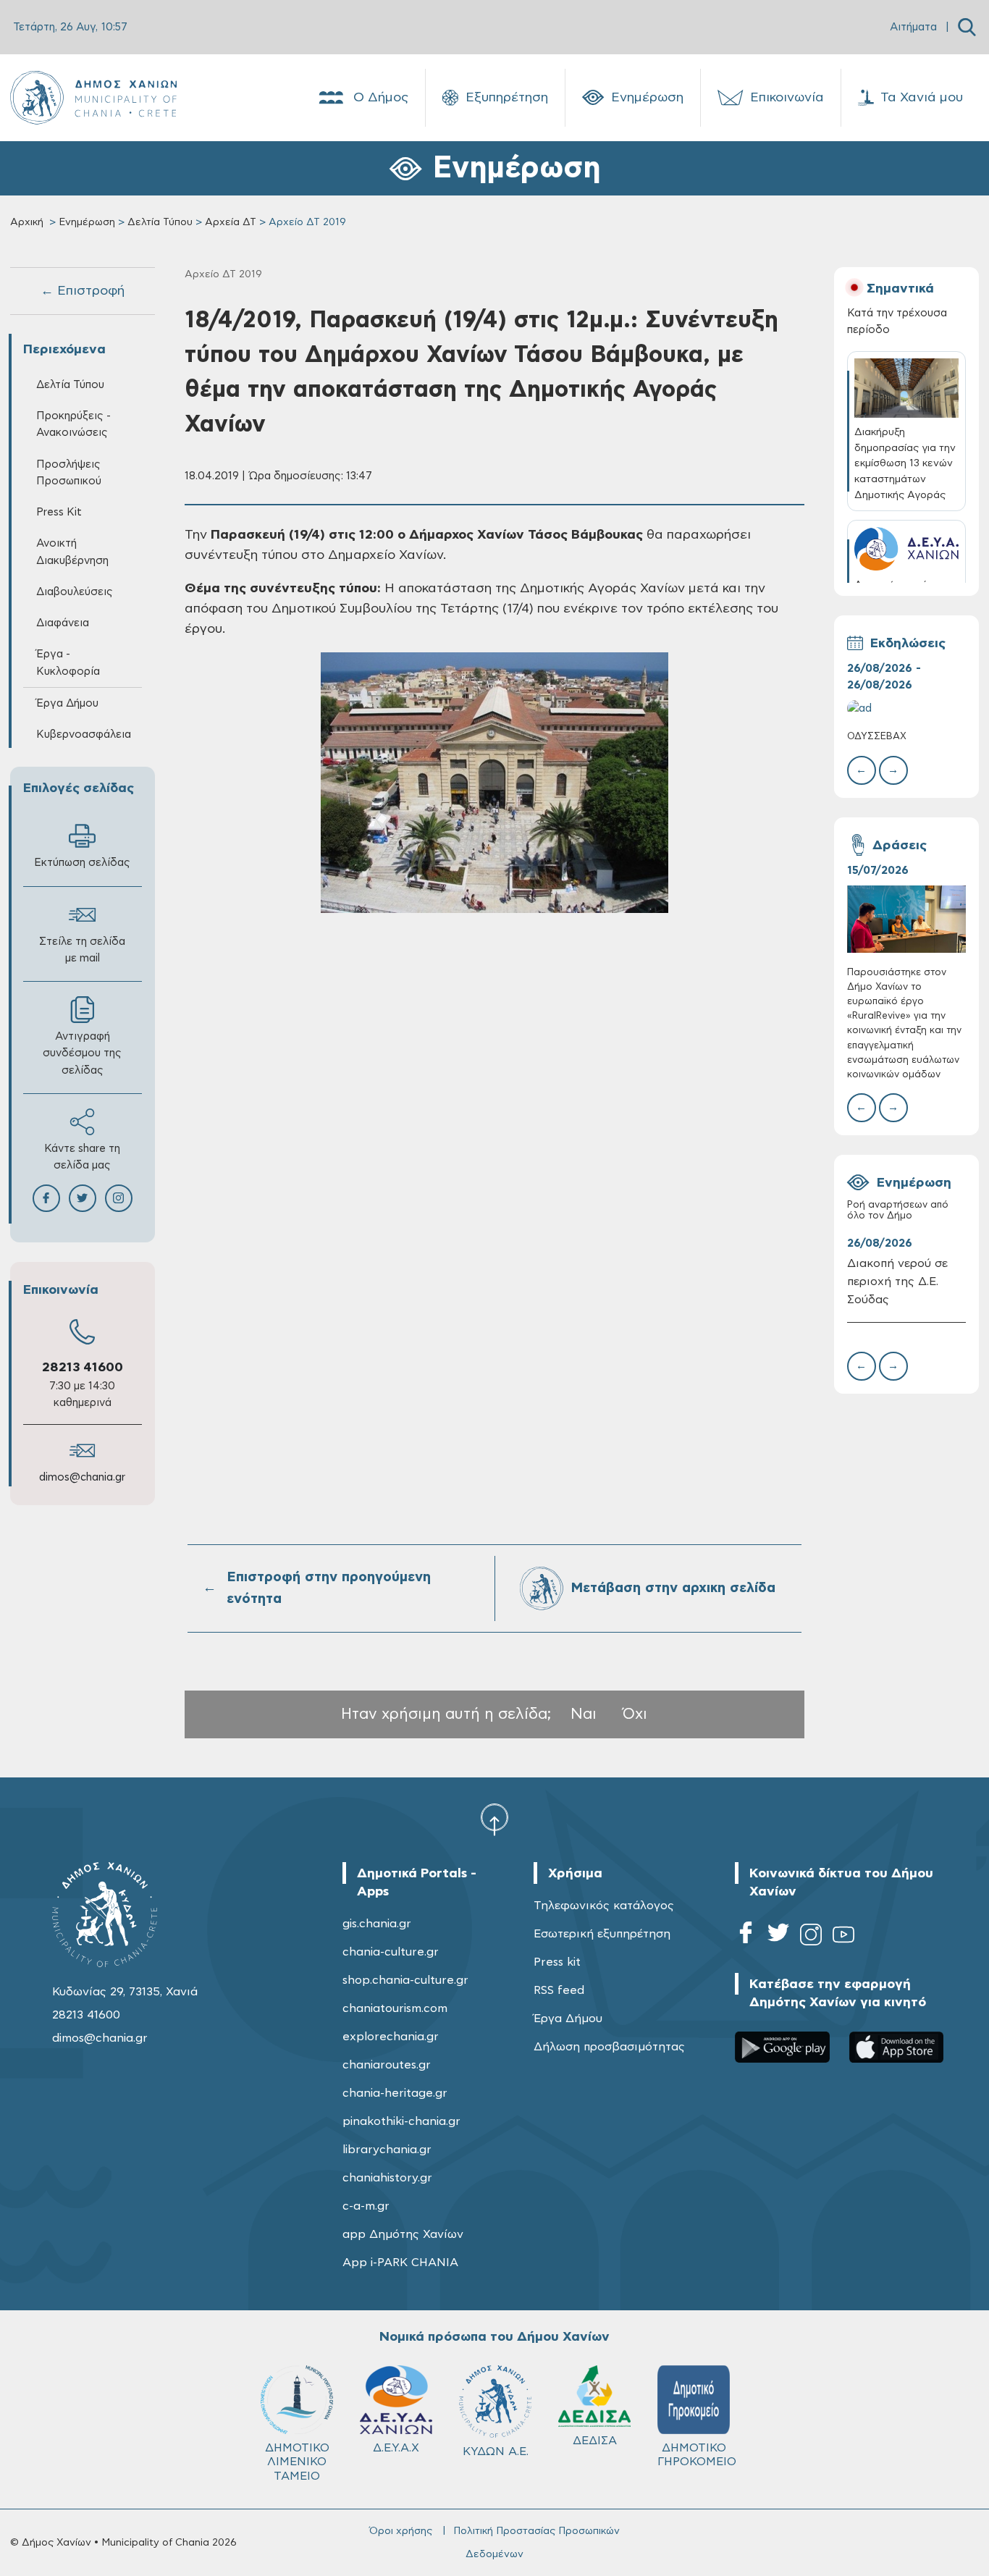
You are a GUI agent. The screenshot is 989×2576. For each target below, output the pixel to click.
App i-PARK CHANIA (400, 2263)
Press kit (557, 1962)
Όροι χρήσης (401, 2531)
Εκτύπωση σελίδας (82, 863)
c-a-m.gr (366, 2206)
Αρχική (27, 222)
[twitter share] (83, 1198)
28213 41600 (83, 1368)
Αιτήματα (913, 27)
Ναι (584, 1714)
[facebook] (746, 1937)
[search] (967, 27)
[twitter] (778, 1937)
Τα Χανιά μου (922, 98)
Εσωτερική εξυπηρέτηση (602, 1934)
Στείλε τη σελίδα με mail (82, 950)
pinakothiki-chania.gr (401, 2121)
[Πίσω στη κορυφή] (494, 1819)
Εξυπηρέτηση (507, 98)
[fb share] (46, 1198)
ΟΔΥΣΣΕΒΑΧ (877, 737)
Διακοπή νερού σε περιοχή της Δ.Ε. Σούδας (897, 1281)
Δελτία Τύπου (160, 222)
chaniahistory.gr (387, 2178)
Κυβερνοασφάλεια (84, 735)
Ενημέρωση (647, 98)
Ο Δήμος (381, 98)
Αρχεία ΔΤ (231, 222)
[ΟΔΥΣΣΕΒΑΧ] (907, 708)
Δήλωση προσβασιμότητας (609, 2047)
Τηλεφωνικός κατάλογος (604, 1906)
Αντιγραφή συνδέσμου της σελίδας (82, 1053)
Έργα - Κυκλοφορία (68, 662)
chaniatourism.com (395, 2008)
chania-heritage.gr (395, 2093)
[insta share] (119, 1198)
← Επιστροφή (83, 291)
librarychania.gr (387, 2150)
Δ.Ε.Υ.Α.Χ (396, 2448)
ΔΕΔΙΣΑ (595, 2441)
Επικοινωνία (787, 98)
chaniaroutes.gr (387, 2065)
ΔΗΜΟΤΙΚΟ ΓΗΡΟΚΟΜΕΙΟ (697, 2455)
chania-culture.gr (391, 1952)
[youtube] (843, 1937)
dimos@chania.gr (82, 1477)
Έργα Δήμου (568, 2019)
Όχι (635, 1714)
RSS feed (559, 1990)
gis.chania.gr (377, 1924)
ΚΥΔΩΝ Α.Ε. (496, 2451)
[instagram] (811, 1937)
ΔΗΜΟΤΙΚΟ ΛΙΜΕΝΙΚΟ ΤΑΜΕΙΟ (297, 2462)
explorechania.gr (391, 2037)
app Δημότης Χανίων (403, 2234)
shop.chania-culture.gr (405, 1980)
